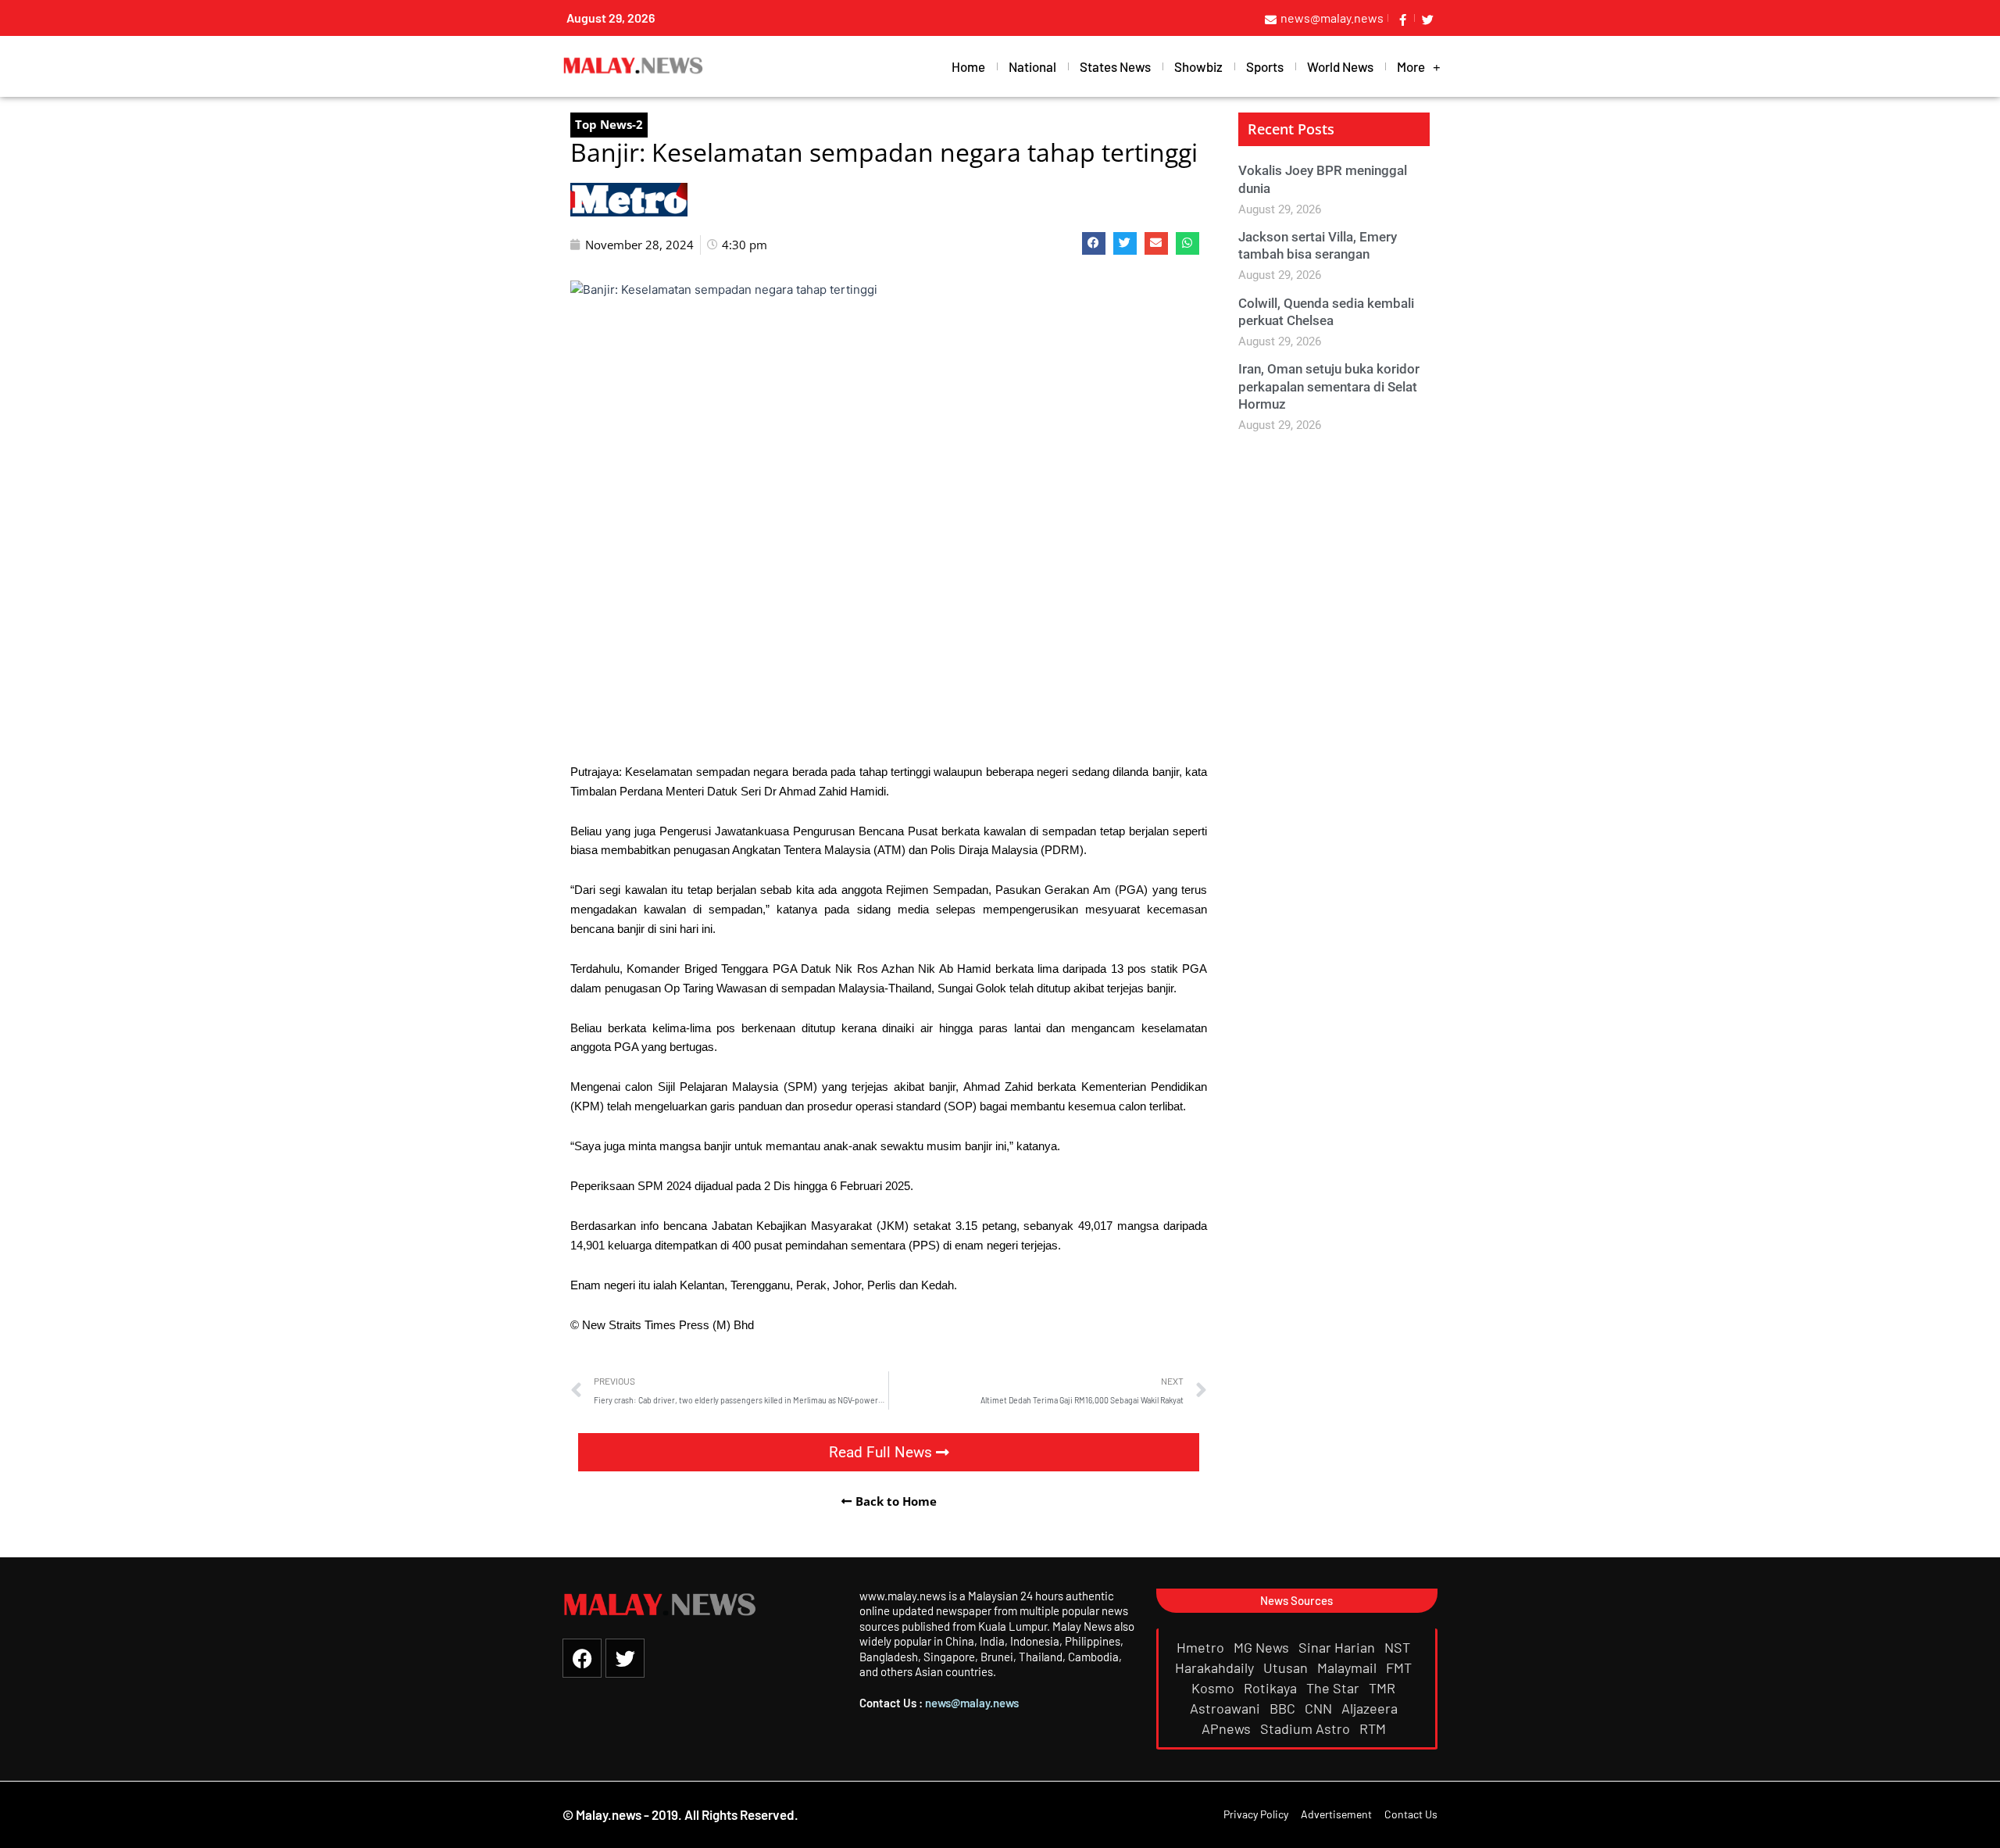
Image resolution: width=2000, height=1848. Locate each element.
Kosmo (1214, 1688)
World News (1340, 66)
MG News (1263, 1647)
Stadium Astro (1307, 1728)
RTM (1374, 1728)
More (1411, 66)
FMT (1400, 1667)
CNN (1320, 1708)
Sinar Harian (1338, 1647)
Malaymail (1348, 1667)
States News (1115, 66)
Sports (1265, 66)
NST (1399, 1647)
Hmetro (1202, 1647)
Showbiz (1198, 66)
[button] (1094, 243)
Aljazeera (1371, 1708)
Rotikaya (1272, 1688)
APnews (1228, 1728)
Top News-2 (609, 124)
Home (968, 66)
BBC (1284, 1708)
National (1032, 66)
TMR (1384, 1688)
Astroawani (1227, 1708)
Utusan (1287, 1667)
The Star (1334, 1688)
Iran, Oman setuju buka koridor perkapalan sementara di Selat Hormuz (1329, 386)
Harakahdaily (1216, 1667)
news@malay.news (972, 1703)
